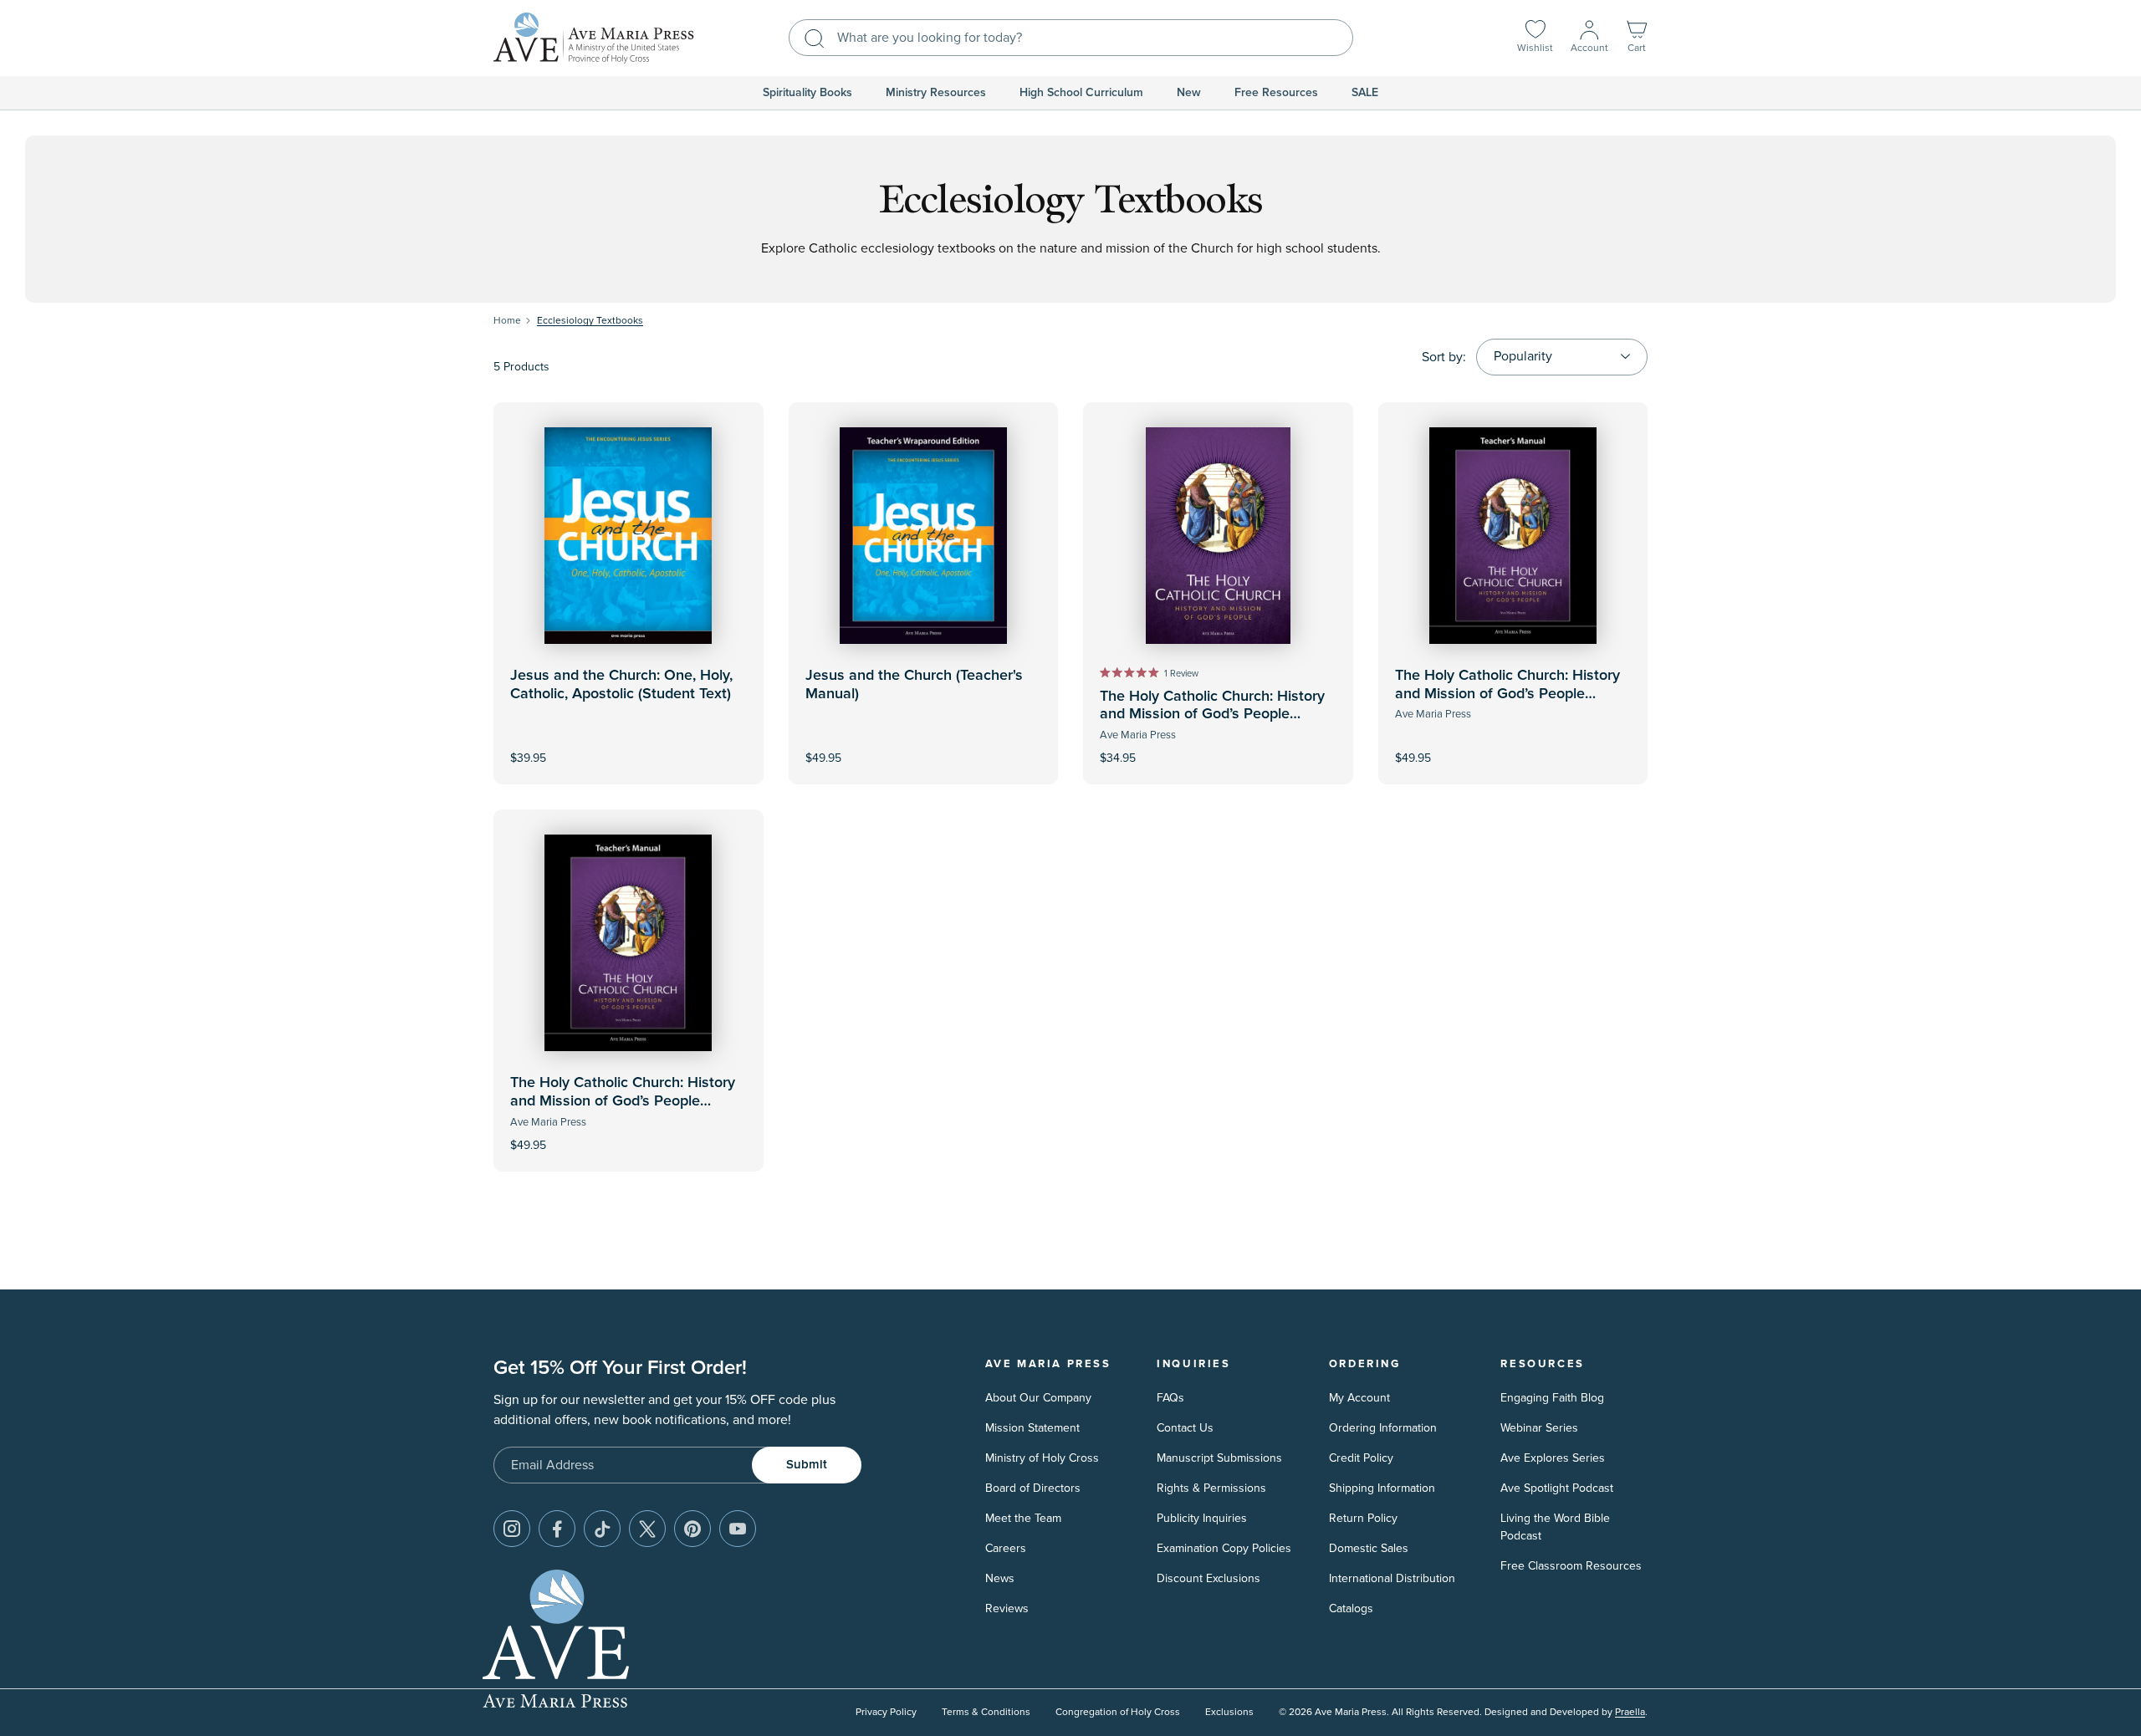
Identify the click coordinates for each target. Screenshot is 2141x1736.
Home (507, 321)
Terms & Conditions (986, 1712)
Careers (1006, 1548)
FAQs (1170, 1398)
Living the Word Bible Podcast (1555, 1527)
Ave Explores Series (1553, 1458)
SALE (1365, 93)
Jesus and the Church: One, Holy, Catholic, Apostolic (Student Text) (621, 685)
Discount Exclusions (1208, 1578)
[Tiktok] (602, 1529)
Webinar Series (1539, 1428)
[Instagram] (512, 1529)
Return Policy (1363, 1518)
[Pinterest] (692, 1529)
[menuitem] (807, 93)
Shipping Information (1382, 1488)
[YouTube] (738, 1529)
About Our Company (1038, 1398)
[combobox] (1071, 38)
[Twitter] (647, 1529)
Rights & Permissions (1211, 1488)
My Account (1359, 1398)
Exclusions (1229, 1712)
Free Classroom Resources (1571, 1566)
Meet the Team (1023, 1518)
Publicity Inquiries (1202, 1518)
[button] (1637, 38)
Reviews (1007, 1608)
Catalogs (1351, 1608)
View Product (923, 747)
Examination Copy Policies (1224, 1548)
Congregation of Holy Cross (1118, 1712)
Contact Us (1185, 1428)
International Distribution (1392, 1578)
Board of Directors (1033, 1488)
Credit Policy (1361, 1458)
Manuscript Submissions (1219, 1458)
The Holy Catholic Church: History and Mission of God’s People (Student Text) (1212, 715)
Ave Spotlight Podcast (1557, 1488)
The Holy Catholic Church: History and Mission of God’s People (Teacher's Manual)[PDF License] (623, 1101)
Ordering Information (1383, 1428)
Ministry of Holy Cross (1042, 1458)
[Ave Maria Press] (594, 38)
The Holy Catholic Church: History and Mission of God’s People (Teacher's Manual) (1507, 694)
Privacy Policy (886, 1712)
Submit (807, 1465)
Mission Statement (1032, 1428)
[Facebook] (557, 1529)
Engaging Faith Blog (1552, 1398)
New (1189, 93)
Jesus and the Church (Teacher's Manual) (914, 685)
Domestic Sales (1369, 1548)
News (1000, 1578)
